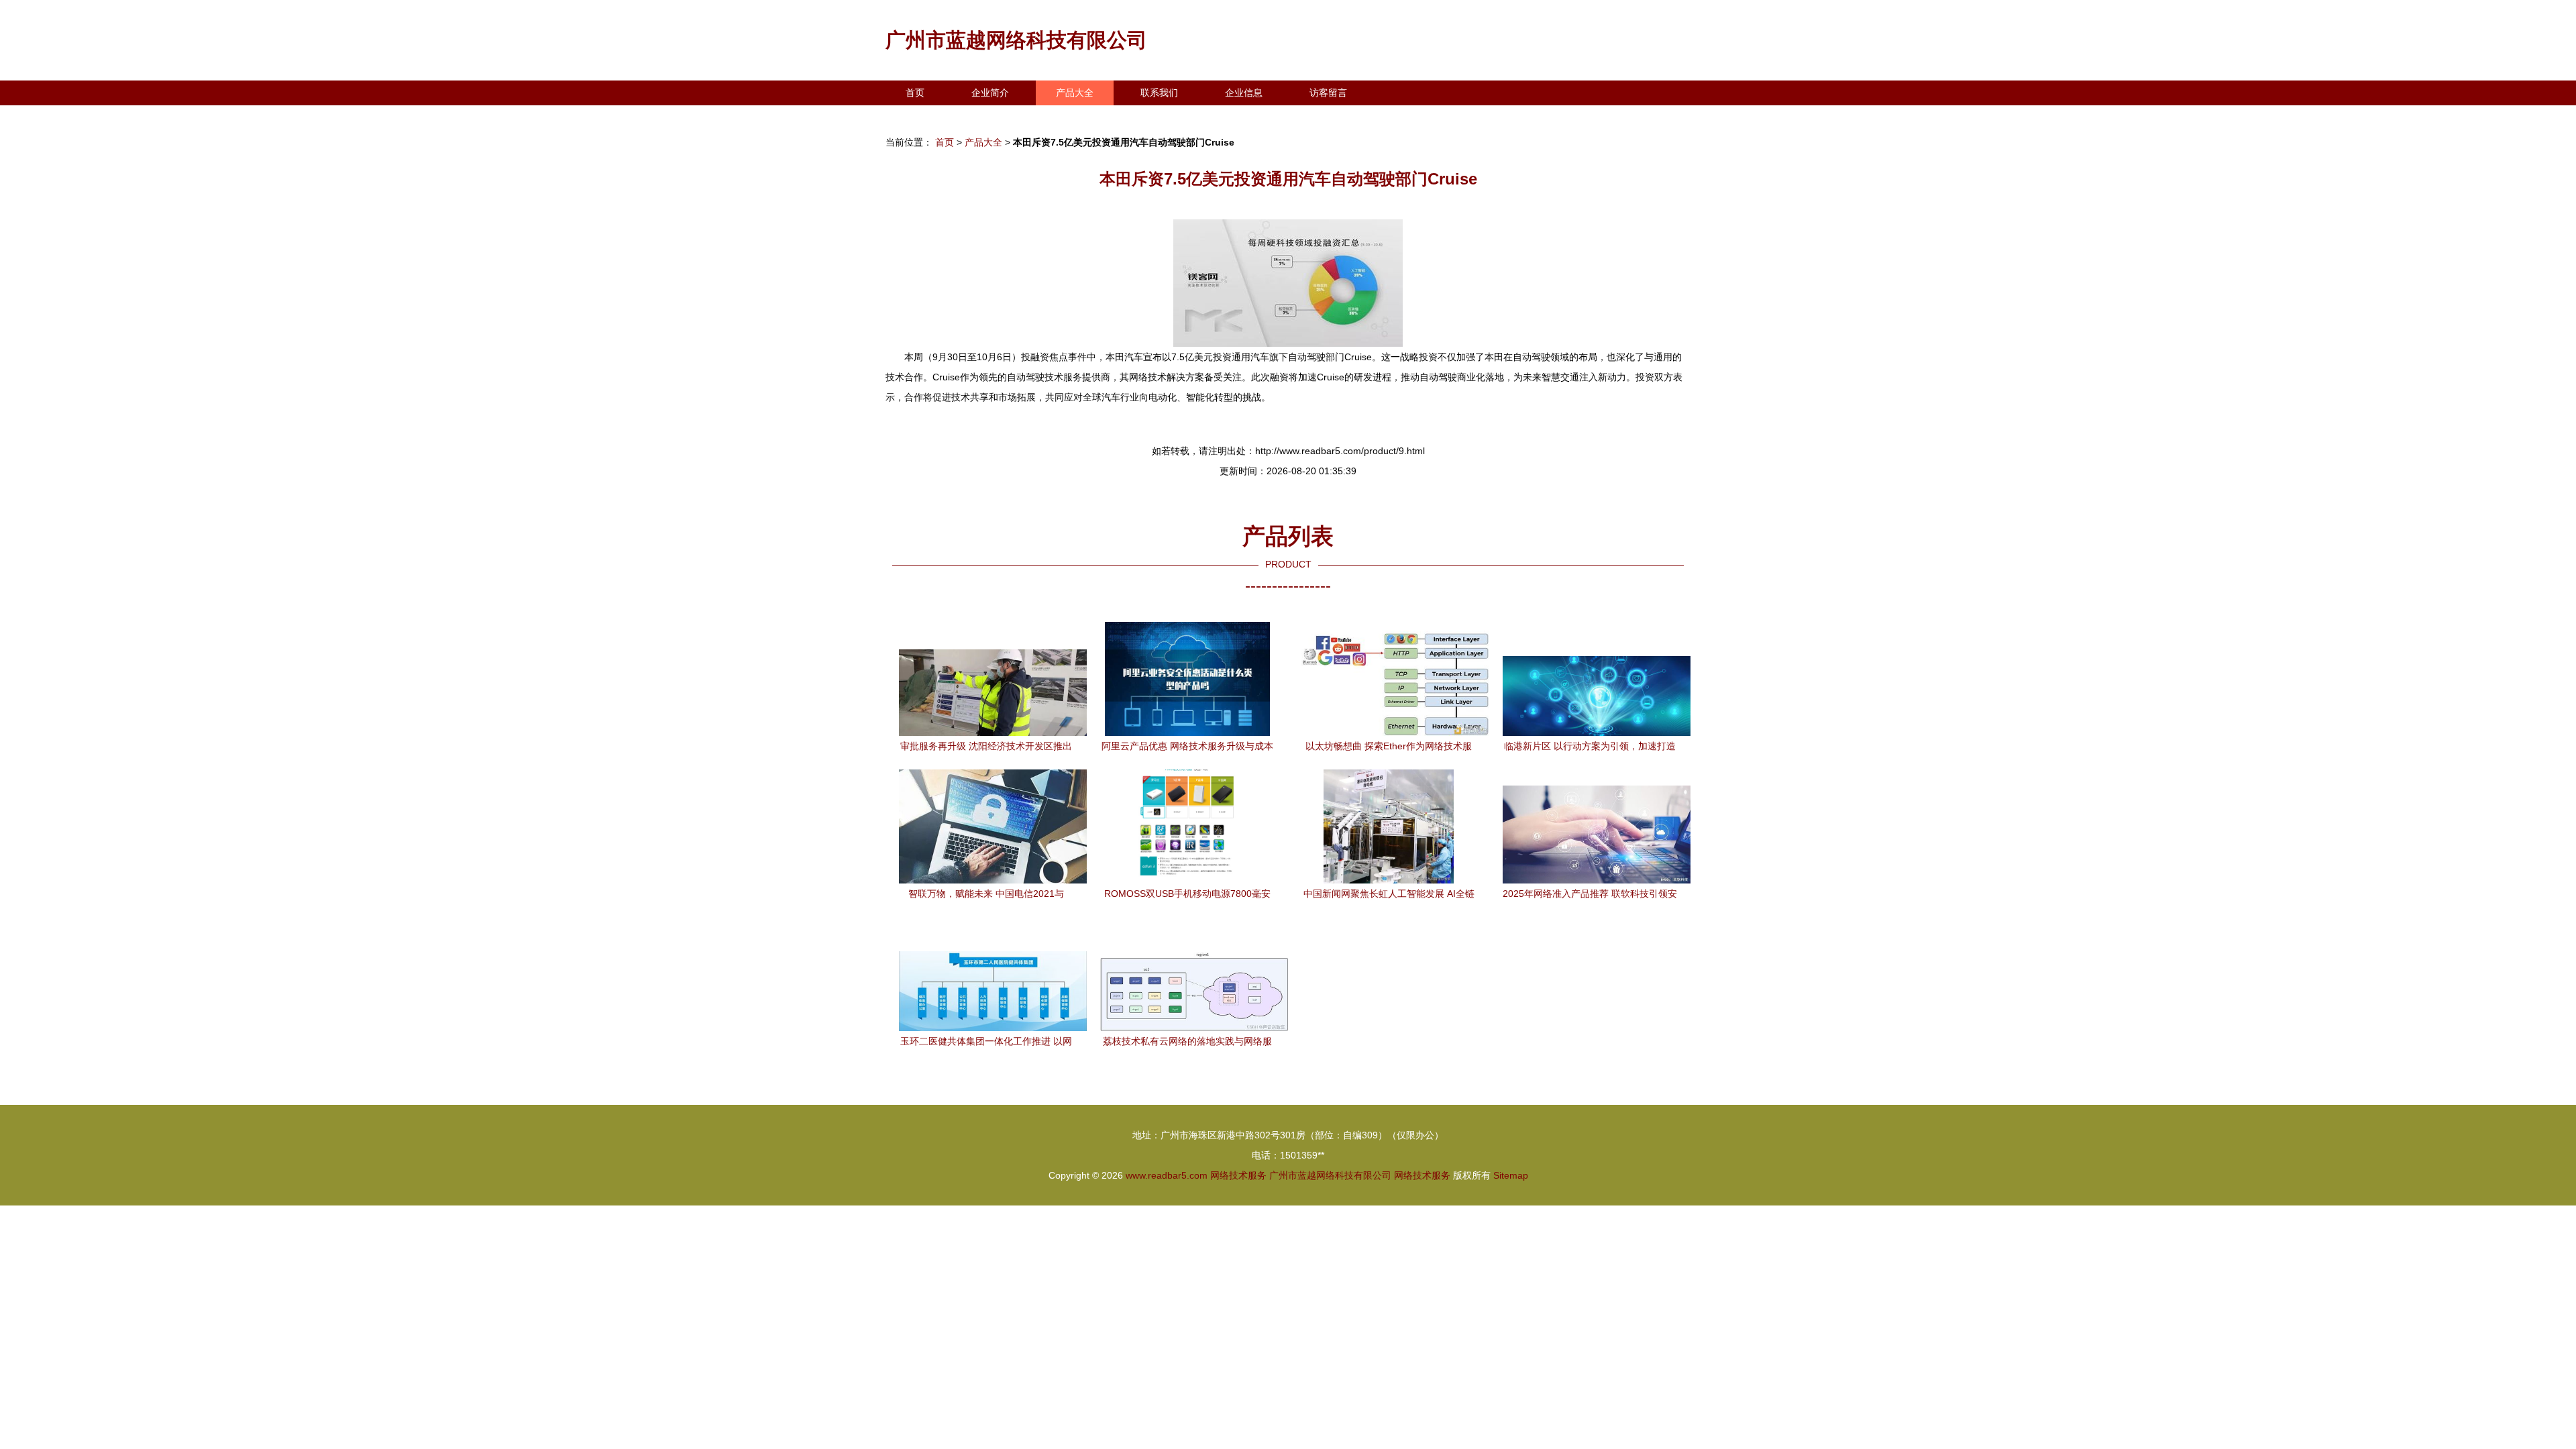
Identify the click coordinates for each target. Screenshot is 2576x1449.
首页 (915, 93)
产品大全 (1075, 93)
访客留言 (1328, 93)
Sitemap (1511, 1175)
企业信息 (1244, 93)
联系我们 (1159, 93)
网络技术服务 (1238, 1175)
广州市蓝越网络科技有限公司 (1016, 40)
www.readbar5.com (1167, 1175)
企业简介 (990, 93)
